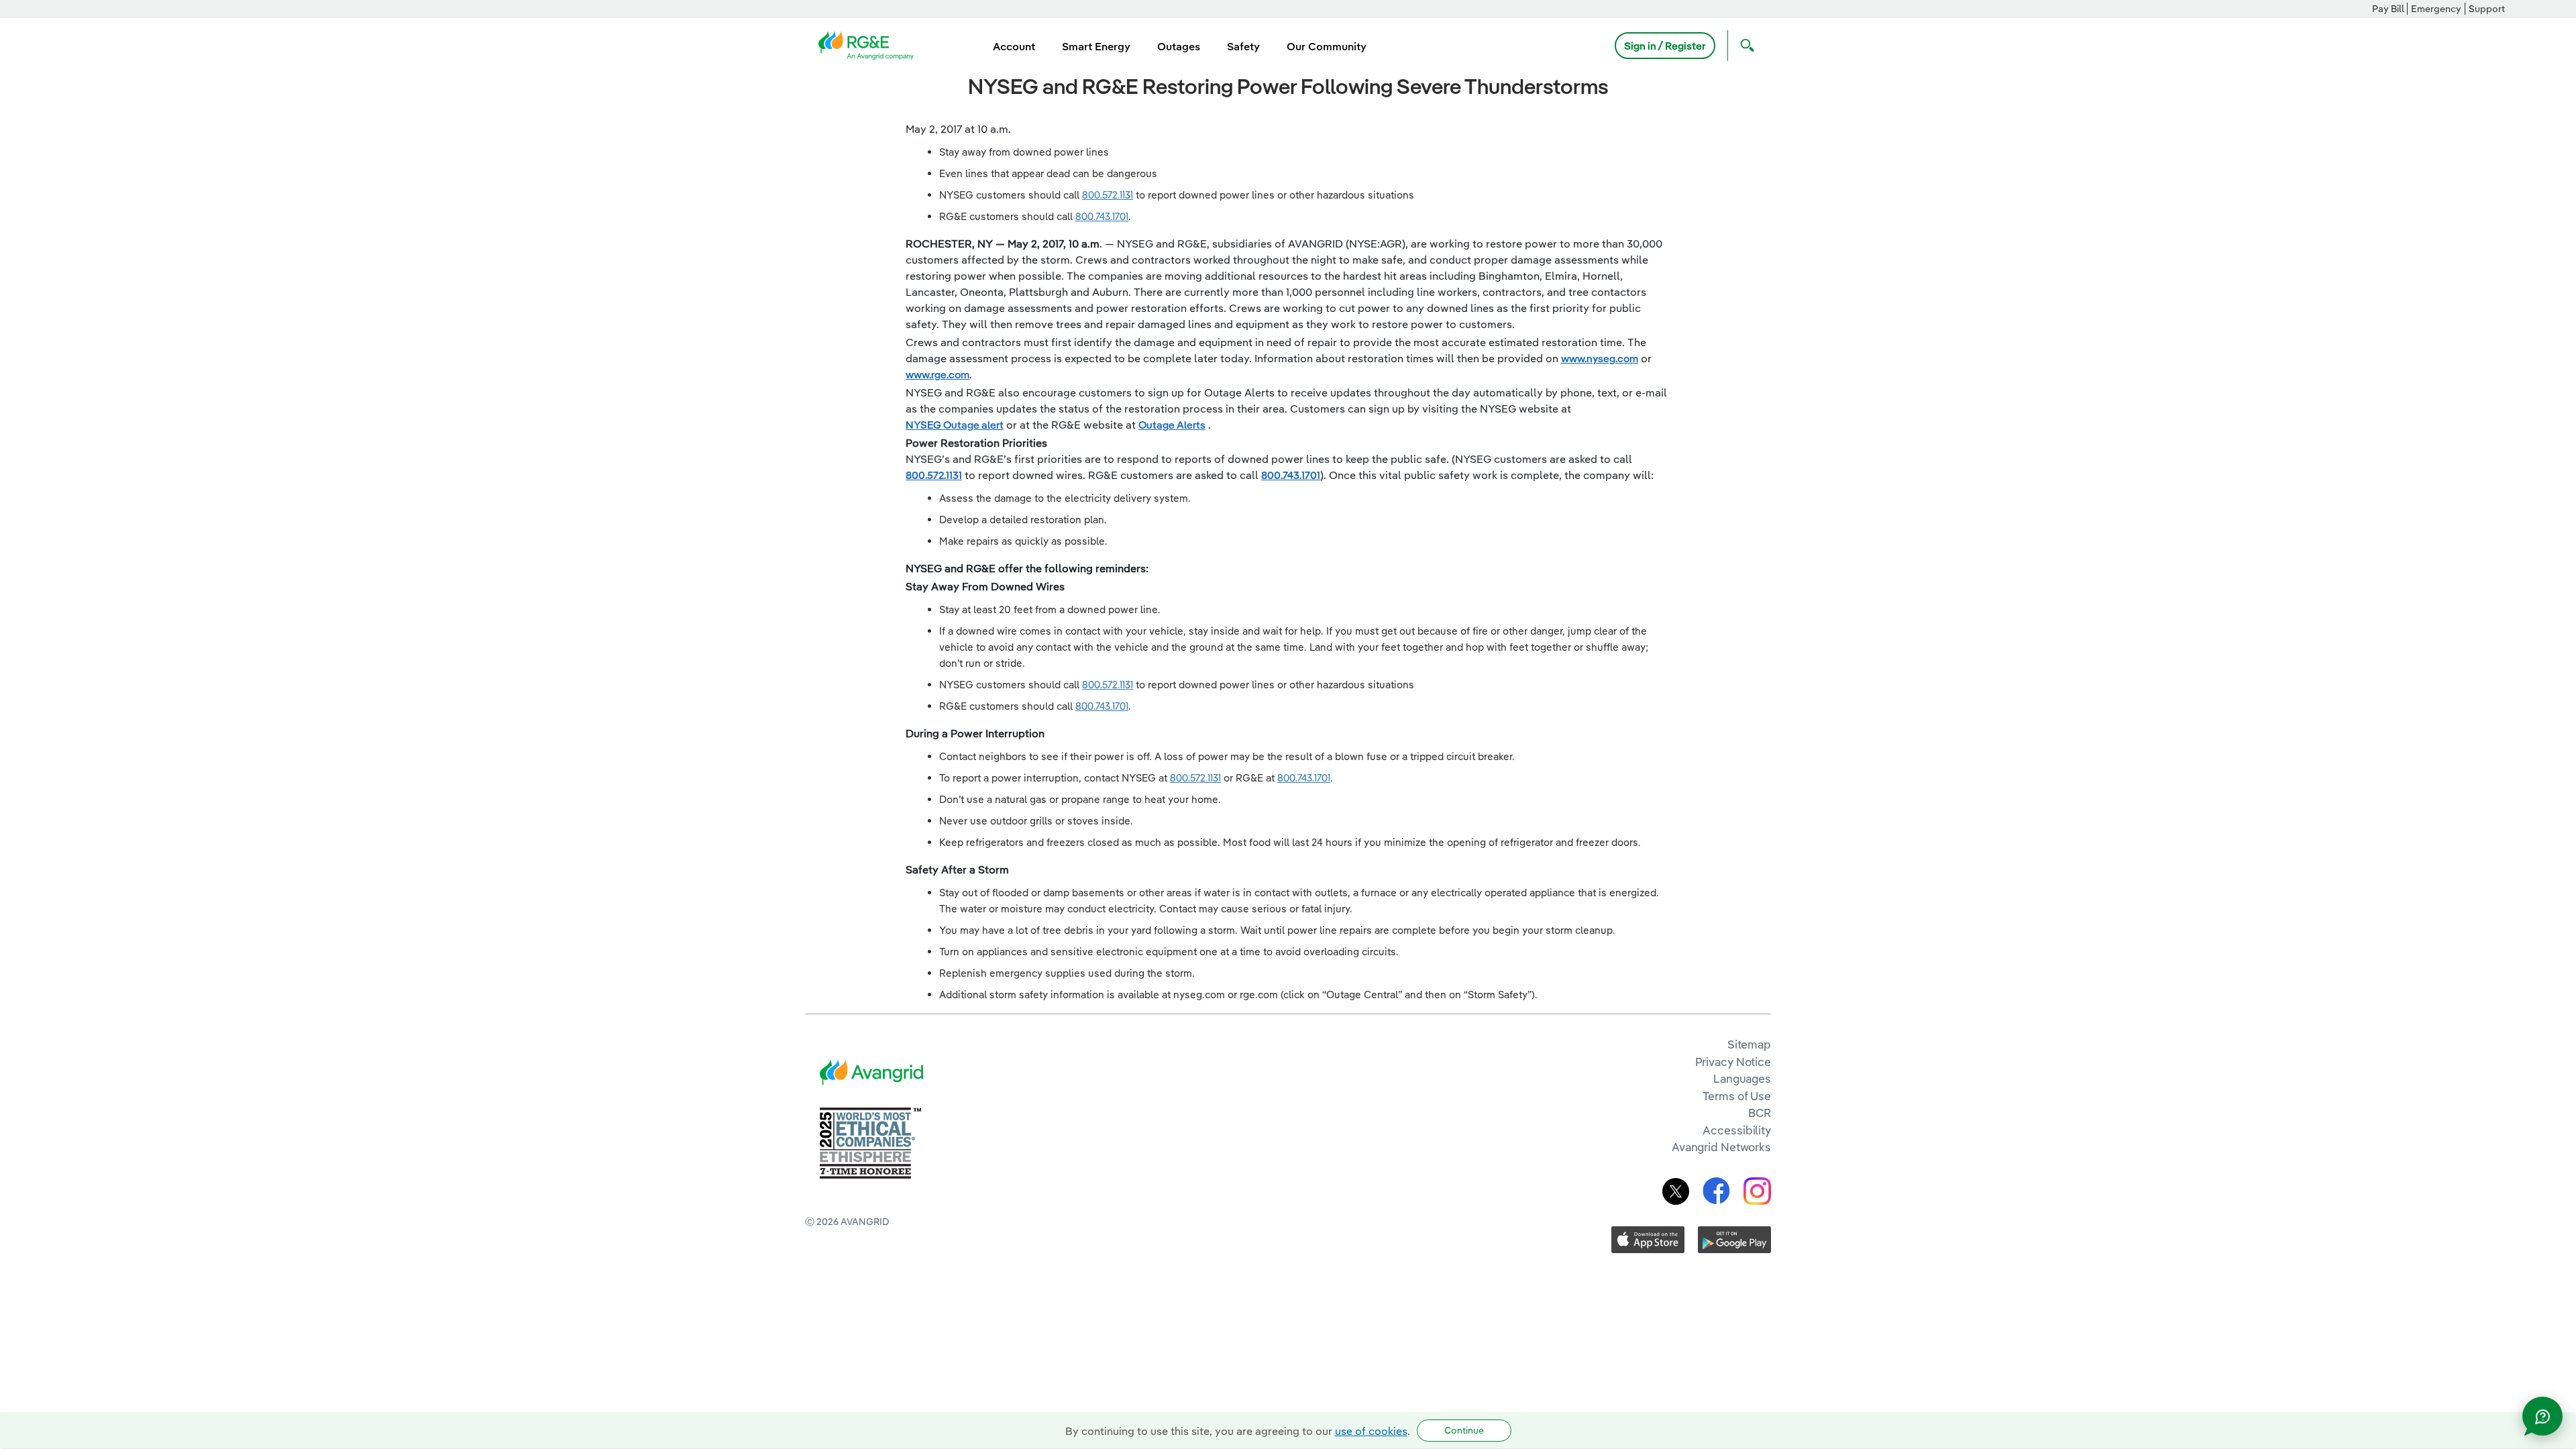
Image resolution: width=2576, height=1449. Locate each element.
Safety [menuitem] (1243, 46)
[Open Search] (1744, 46)
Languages (1742, 1078)
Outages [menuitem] (1179, 46)
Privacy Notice (1733, 1062)
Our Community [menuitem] (1327, 46)
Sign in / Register (1665, 46)
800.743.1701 (1102, 216)
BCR (1760, 1113)
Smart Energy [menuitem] (1096, 46)
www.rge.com (937, 374)
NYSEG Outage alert (955, 425)
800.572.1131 (1108, 195)
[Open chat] (2542, 1416)
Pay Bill (2388, 9)
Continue (1464, 1430)
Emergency (2436, 9)
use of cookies (1371, 1431)
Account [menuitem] (1014, 46)
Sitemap (1749, 1044)
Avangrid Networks (1721, 1147)
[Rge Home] (870, 44)
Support (2487, 9)
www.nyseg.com (1600, 358)
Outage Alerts (1172, 425)
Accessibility (1737, 1130)
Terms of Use (1737, 1096)
